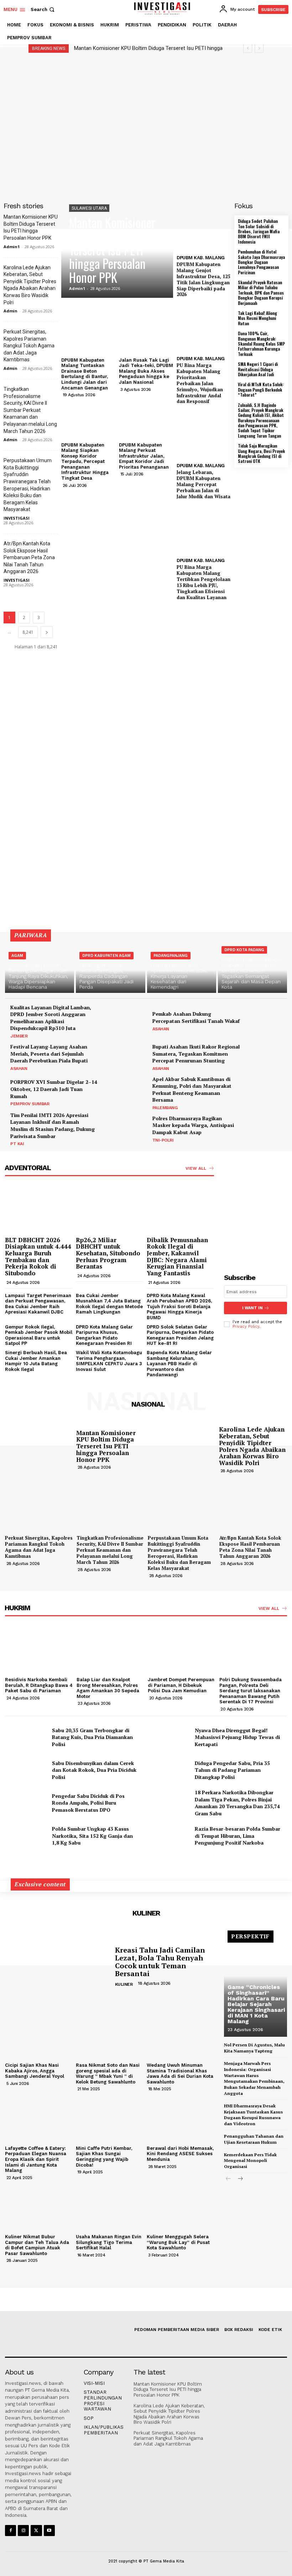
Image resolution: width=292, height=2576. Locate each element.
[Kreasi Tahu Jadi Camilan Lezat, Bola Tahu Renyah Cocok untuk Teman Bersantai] (57, 1967)
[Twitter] (36, 2531)
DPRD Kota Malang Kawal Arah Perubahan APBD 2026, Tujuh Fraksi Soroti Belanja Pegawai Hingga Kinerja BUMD (179, 1307)
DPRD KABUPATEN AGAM (106, 956)
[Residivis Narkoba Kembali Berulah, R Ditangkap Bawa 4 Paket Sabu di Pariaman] (39, 1649)
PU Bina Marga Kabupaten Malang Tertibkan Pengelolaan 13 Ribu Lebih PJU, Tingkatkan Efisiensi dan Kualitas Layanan (204, 582)
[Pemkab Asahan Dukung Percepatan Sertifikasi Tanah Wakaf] (266, 1021)
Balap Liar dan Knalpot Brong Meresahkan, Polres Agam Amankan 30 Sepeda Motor (108, 1688)
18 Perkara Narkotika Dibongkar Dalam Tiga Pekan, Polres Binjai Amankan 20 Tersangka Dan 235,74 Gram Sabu (237, 1803)
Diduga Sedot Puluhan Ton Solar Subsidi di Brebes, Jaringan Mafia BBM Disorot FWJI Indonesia (259, 231)
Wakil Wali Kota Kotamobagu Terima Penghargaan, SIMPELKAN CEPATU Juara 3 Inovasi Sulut (109, 1361)
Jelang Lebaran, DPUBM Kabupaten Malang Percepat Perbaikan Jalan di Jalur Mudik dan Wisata (204, 484)
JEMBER (19, 1036)
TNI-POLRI (163, 1140)
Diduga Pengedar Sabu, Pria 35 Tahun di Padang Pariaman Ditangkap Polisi (232, 1770)
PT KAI (17, 1144)
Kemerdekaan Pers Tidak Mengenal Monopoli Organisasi (250, 2161)
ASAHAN (161, 1029)
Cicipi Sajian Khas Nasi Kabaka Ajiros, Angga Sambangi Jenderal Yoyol (35, 2071)
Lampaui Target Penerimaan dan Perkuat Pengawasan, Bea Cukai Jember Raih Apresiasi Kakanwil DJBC (38, 1304)
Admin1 (12, 247)
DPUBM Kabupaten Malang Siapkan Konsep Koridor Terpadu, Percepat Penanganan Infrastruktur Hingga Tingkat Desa (85, 462)
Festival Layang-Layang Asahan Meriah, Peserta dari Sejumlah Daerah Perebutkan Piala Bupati (49, 1054)
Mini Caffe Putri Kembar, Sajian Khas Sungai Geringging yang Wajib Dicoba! (104, 2157)
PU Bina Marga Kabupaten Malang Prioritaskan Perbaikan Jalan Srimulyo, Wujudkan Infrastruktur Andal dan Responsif (200, 383)
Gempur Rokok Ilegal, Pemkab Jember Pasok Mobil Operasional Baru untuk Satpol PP (39, 1335)
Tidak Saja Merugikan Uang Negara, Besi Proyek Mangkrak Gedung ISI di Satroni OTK (261, 453)
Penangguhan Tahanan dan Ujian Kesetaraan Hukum (254, 2139)
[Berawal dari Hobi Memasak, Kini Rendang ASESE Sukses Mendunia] (180, 2117)
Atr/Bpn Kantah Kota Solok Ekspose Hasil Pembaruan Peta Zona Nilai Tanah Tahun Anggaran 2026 (29, 557)
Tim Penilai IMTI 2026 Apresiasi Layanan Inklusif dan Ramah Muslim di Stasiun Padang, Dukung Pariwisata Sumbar (53, 1126)
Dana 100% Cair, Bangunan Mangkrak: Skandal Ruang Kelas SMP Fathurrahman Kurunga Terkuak (261, 344)
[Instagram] (23, 2531)
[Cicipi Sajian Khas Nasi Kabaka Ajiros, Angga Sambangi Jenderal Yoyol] (39, 2035)
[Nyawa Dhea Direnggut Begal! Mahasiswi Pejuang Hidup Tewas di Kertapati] (169, 1737)
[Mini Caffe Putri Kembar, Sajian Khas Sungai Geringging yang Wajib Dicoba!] (109, 2117)
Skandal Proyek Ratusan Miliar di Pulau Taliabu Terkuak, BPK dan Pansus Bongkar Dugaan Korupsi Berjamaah (261, 293)
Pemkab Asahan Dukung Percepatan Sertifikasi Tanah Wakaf (196, 1017)
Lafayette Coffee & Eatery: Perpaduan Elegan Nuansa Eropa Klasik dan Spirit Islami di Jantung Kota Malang (36, 2159)
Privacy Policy (246, 1327)
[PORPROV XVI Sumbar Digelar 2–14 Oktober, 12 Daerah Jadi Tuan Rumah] (124, 1092)
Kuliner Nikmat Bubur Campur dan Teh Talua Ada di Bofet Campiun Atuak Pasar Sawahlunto (37, 2245)
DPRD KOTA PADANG (244, 950)
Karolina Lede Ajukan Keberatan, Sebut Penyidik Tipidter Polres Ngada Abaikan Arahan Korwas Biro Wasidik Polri (252, 1446)
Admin (11, 311)
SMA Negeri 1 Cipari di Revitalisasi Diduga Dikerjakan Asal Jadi (258, 369)
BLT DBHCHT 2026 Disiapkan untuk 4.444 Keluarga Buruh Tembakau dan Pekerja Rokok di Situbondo (38, 1256)
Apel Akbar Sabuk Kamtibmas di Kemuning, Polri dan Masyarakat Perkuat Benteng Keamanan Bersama (192, 1090)
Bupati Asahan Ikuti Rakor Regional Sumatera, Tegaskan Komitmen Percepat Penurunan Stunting (196, 1054)
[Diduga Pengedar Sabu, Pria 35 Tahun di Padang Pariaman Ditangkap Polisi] (169, 1770)
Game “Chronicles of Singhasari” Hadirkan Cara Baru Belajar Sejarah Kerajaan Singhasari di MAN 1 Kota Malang (256, 2004)
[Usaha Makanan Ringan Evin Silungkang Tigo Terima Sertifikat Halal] (109, 2206)
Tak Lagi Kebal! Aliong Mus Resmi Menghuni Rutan (257, 318)
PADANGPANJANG (171, 956)
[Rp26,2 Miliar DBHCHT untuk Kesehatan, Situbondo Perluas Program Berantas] (109, 1209)
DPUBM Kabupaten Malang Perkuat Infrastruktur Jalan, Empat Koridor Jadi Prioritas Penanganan (144, 456)
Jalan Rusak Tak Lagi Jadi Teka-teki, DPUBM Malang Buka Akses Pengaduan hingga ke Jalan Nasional (146, 371)
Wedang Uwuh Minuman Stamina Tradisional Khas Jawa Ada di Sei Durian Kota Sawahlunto (180, 2073)
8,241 (28, 632)
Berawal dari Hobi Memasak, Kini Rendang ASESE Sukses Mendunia (180, 2154)
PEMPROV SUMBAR (30, 1104)
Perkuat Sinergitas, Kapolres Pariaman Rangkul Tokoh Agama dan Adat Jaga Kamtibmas (29, 346)
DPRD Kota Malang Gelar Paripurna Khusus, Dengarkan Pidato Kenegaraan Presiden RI (104, 1335)
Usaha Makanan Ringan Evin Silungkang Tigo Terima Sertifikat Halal (109, 2242)
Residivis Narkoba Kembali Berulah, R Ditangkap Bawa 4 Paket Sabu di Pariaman (39, 1685)
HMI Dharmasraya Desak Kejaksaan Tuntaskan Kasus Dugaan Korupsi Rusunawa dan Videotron (253, 2115)
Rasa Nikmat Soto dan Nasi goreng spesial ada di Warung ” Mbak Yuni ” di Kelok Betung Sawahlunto (108, 2073)
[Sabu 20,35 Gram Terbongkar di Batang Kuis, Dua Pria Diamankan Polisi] (26, 1737)
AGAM (17, 956)
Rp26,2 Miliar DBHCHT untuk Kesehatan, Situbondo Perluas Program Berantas (108, 1253)
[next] (259, 48)
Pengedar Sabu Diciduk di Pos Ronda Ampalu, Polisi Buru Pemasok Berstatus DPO (88, 1803)
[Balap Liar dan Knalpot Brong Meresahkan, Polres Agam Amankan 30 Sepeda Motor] (111, 1649)
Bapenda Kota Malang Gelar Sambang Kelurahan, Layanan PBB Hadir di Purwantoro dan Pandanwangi (179, 1364)
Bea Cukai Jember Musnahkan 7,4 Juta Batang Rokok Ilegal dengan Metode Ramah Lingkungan (109, 1304)
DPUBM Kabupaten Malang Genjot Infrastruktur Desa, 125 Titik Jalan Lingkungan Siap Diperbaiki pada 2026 (203, 279)
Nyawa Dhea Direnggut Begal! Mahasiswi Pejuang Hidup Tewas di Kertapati (237, 1737)
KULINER (124, 1984)
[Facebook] (11, 2531)
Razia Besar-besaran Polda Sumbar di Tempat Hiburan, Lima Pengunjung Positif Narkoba (238, 1836)
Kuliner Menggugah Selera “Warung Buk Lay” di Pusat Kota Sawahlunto (178, 2242)
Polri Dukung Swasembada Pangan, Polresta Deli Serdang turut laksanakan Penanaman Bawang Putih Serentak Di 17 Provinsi (251, 1691)
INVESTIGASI (17, 518)
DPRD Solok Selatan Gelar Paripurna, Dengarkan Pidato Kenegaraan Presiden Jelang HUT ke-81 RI (180, 1335)
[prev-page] (228, 2179)
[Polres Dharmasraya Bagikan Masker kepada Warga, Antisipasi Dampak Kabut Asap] (266, 1128)
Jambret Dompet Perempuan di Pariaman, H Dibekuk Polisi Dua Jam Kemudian (181, 1685)
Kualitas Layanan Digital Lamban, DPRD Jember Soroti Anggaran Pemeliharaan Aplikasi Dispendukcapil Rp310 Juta (51, 1018)
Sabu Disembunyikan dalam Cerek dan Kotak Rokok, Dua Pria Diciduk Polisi (94, 1770)
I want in (252, 1308)
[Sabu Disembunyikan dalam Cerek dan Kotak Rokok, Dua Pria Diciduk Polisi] (26, 1770)
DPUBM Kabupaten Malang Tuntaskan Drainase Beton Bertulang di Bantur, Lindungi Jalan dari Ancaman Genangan (85, 374)
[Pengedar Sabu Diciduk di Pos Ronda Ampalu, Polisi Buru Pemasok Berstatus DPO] (26, 1803)
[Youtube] (49, 2531)
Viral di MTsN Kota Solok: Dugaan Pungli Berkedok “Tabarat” (261, 389)
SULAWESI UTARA (89, 208)
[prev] (248, 48)
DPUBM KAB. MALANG (201, 258)
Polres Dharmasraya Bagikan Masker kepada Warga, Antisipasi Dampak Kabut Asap (193, 1125)
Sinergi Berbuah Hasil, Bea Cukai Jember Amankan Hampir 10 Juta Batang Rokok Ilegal (36, 1361)
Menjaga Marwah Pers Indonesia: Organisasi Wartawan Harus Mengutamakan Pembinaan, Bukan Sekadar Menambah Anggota (254, 2078)
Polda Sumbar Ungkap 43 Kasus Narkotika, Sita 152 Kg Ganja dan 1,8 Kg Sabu (92, 1836)
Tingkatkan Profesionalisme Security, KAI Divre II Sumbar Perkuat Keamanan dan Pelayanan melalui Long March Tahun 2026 (30, 410)
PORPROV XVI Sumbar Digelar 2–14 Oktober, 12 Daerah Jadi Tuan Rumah (54, 1089)
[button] (43, 9)
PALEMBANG (165, 1108)
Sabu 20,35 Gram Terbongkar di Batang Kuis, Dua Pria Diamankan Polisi (92, 1737)
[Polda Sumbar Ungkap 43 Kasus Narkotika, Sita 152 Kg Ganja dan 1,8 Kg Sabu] (26, 1836)
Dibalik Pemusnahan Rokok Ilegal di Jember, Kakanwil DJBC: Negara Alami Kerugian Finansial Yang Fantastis (177, 1256)
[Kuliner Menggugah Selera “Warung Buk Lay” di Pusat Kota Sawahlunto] (180, 2206)
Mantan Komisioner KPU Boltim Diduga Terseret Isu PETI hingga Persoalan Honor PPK (112, 250)
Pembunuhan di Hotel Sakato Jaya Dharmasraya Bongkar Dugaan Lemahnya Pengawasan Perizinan (261, 262)
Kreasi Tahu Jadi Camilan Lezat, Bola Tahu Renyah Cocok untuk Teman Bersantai (160, 1962)
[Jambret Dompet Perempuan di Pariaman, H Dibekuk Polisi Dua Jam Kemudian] (182, 1649)
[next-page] (47, 632)
